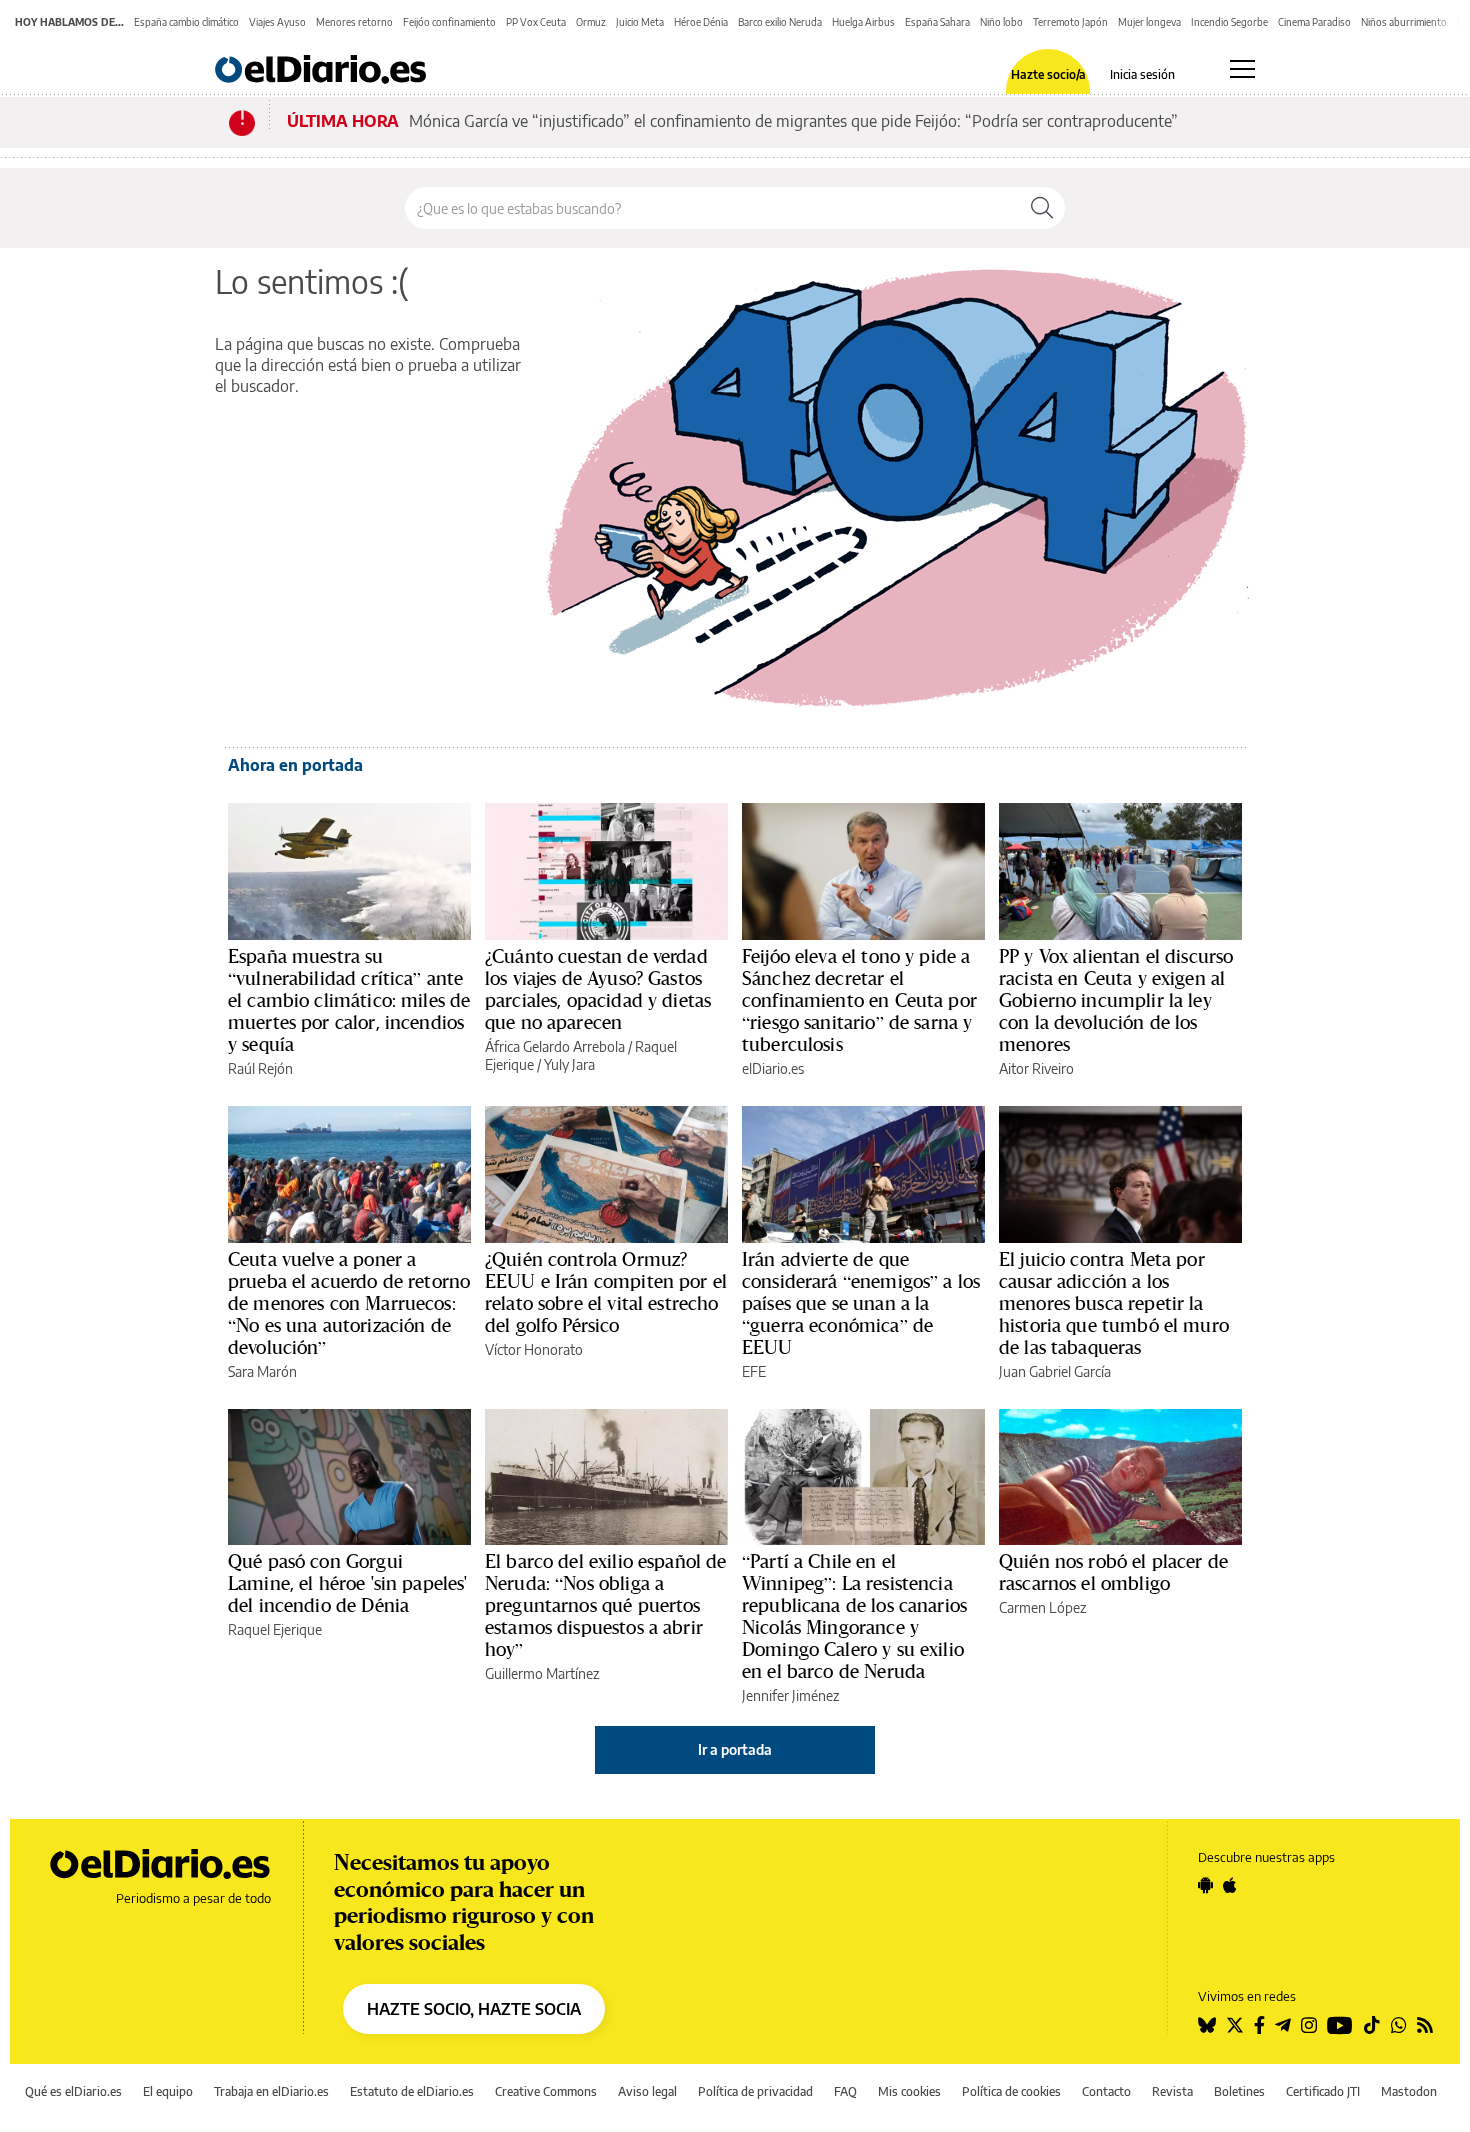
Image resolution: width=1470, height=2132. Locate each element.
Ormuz (591, 22)
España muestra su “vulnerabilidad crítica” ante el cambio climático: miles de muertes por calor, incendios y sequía (349, 1000)
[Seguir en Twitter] (1235, 2025)
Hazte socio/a (1048, 75)
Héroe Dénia (701, 22)
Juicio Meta (640, 22)
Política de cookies (1011, 2091)
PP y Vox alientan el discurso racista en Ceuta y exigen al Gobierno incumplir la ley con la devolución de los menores (1116, 1000)
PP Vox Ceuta (536, 22)
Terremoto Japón (1070, 22)
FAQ (845, 2091)
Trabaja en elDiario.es (271, 2091)
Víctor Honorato (534, 1349)
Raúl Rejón (260, 1068)
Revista (1172, 2091)
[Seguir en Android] (1205, 1885)
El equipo (168, 2091)
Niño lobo (1001, 22)
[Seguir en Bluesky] (1207, 2025)
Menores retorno (354, 22)
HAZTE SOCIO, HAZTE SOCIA (474, 2009)
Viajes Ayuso (277, 22)
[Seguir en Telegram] (1283, 2025)
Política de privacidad (755, 2091)
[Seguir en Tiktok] (1372, 2025)
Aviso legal (647, 2091)
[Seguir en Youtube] (1340, 2025)
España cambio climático (186, 22)
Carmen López (1042, 1607)
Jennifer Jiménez (790, 1695)
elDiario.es (773, 1068)
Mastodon (1409, 2091)
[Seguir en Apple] (1230, 1885)
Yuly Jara (569, 1064)
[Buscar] (1042, 208)
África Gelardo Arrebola (555, 1046)
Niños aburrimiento (1404, 22)
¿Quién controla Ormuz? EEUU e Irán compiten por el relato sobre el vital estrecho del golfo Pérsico (606, 1292)
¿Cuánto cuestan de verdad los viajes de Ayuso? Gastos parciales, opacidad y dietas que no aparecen (598, 989)
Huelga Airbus (863, 22)
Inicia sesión (1142, 75)
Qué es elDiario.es (73, 2091)
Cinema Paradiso (1314, 22)
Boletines (1239, 2091)
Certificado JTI (1323, 2091)
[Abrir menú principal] (1242, 69)
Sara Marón (262, 1371)
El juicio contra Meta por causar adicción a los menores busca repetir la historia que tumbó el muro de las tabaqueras (1114, 1303)
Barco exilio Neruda (780, 22)
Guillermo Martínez (542, 1673)
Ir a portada (735, 1749)
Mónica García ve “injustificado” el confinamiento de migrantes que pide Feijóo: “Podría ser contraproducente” (793, 121)
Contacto (1106, 2091)
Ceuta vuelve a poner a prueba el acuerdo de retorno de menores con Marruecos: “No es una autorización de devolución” (349, 1303)
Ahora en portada (295, 765)
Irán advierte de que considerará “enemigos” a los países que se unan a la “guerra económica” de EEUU (861, 1303)
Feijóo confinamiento (449, 22)
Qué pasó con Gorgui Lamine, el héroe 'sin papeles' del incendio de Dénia (348, 1583)
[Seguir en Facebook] (1259, 2025)
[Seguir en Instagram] (1309, 2025)
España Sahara (937, 22)
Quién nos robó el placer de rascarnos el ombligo (1113, 1572)
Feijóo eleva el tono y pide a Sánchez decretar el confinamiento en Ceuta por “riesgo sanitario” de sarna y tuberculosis (859, 1000)
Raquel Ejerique (275, 1629)
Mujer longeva (1149, 22)
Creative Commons (546, 2091)
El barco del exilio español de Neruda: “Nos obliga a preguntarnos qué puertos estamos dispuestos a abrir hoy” (606, 1605)
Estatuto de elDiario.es (412, 2091)
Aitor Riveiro (1036, 1068)
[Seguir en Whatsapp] (1399, 2025)
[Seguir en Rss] (1425, 2025)
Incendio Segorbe (1229, 22)
